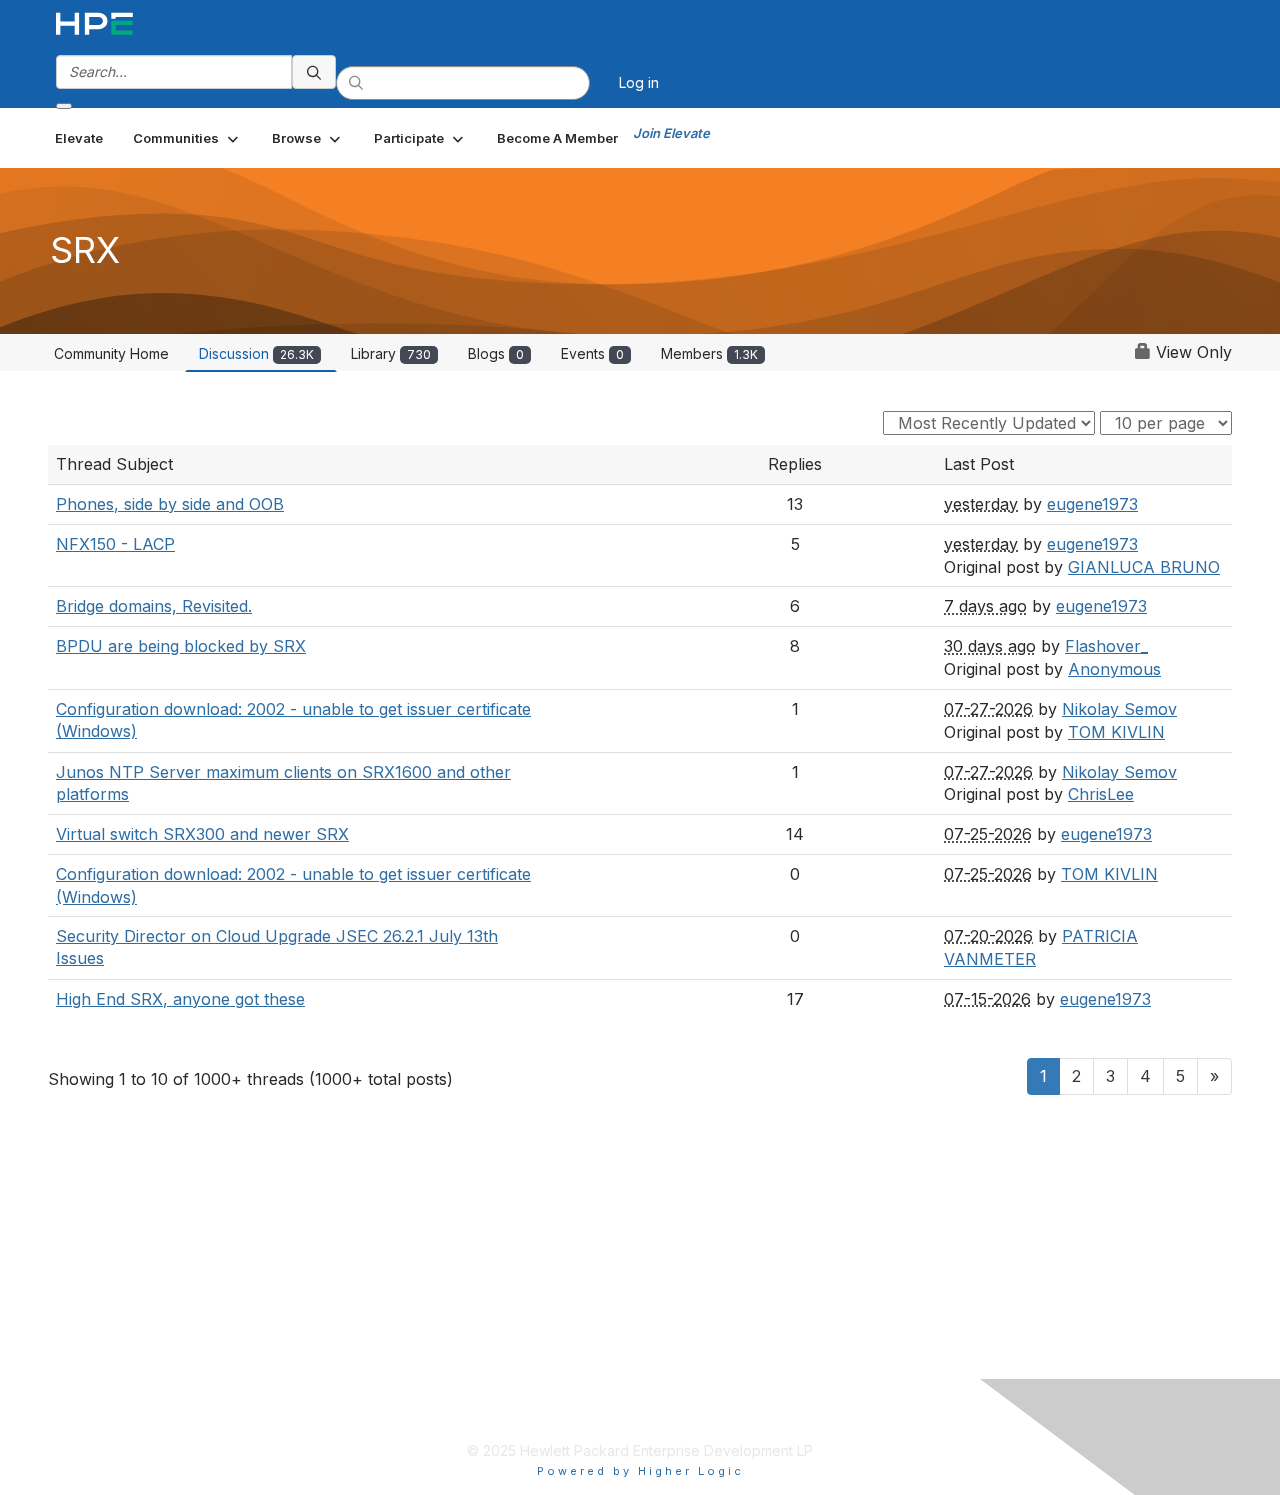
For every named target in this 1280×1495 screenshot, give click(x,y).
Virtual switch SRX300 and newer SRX (202, 834)
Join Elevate (671, 133)
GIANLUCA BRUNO (1144, 567)
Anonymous (1114, 669)
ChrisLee (1101, 794)
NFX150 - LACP (115, 544)
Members (709, 353)
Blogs (496, 353)
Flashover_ (1106, 646)
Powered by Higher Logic (640, 1471)
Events (592, 353)
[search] (314, 72)
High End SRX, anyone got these (180, 999)
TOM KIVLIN (1116, 732)
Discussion (256, 353)
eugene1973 (1092, 504)
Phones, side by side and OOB (170, 504)
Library (391, 353)
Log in (639, 82)
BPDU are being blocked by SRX (181, 646)
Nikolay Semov (1119, 709)
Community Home (111, 353)
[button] (187, 138)
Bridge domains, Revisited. (154, 606)
